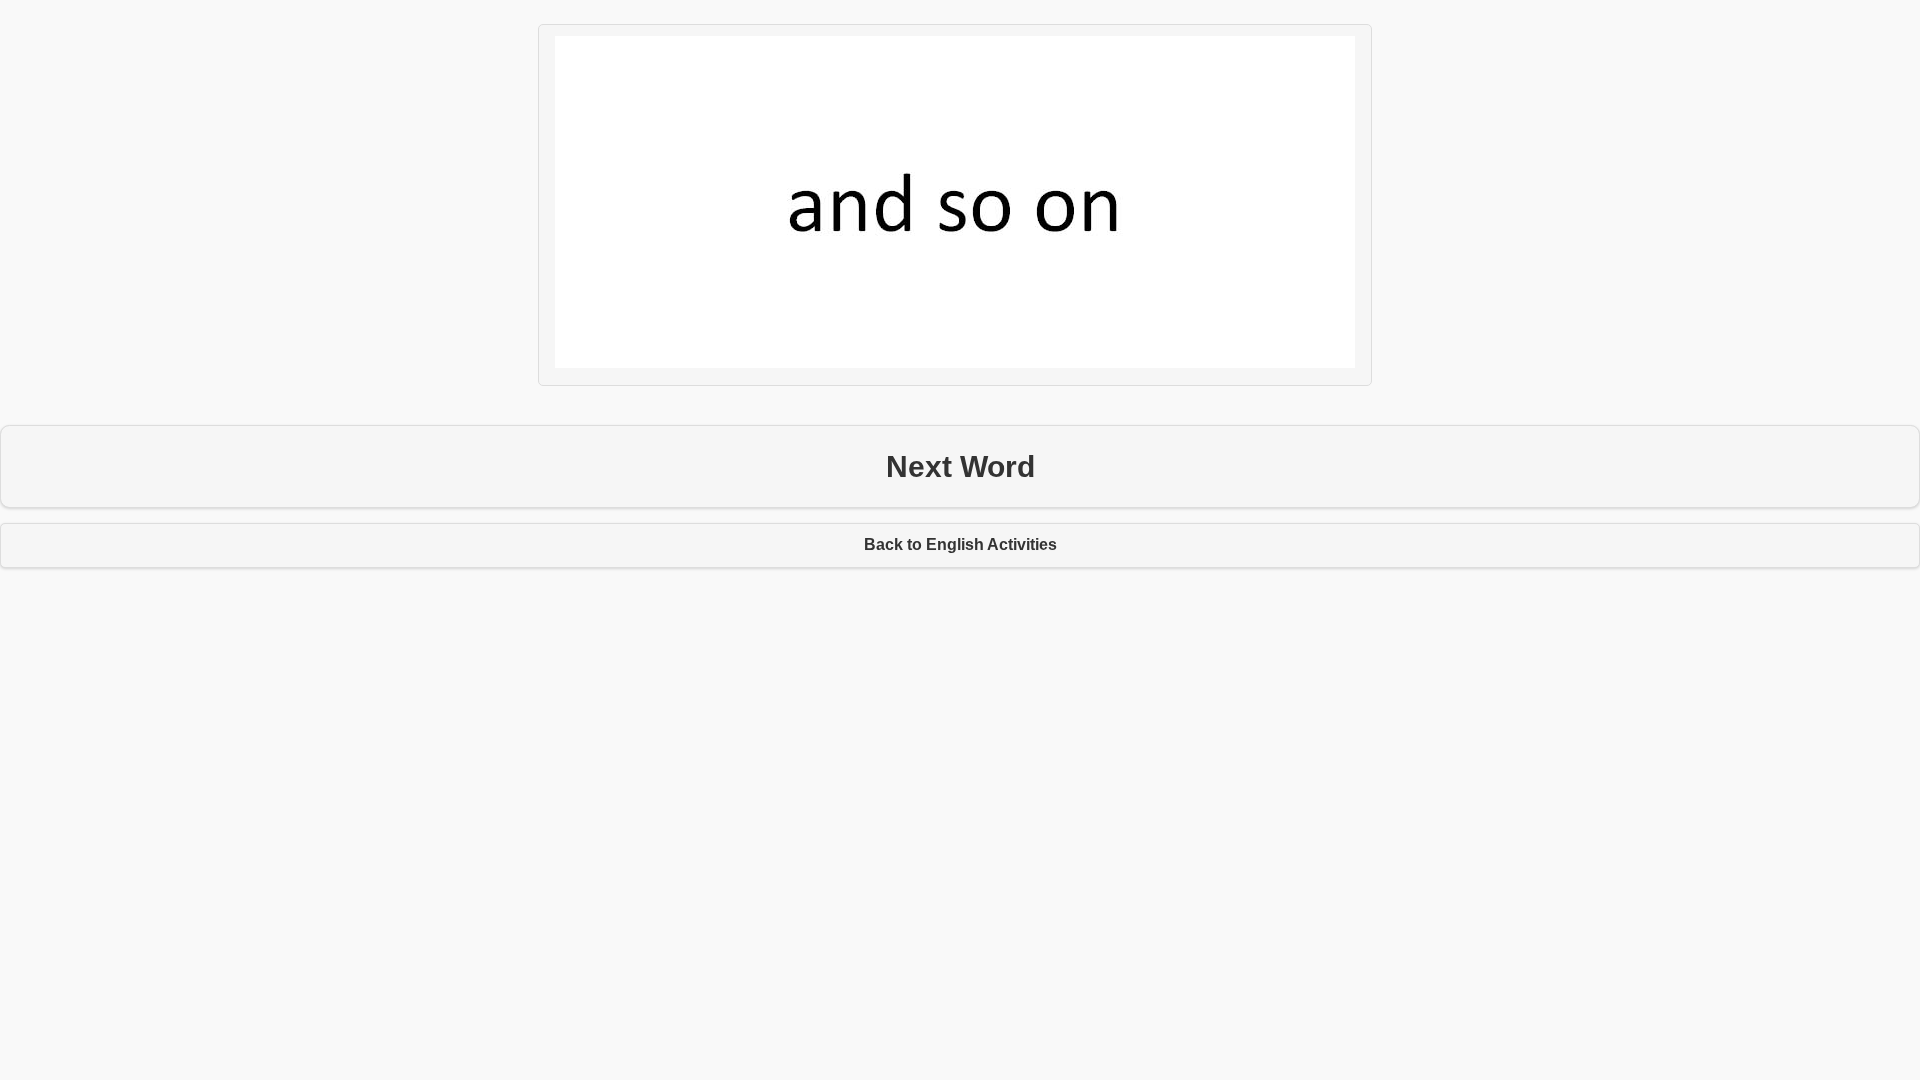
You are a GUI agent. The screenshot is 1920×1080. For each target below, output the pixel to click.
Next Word (960, 466)
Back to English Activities (960, 544)
